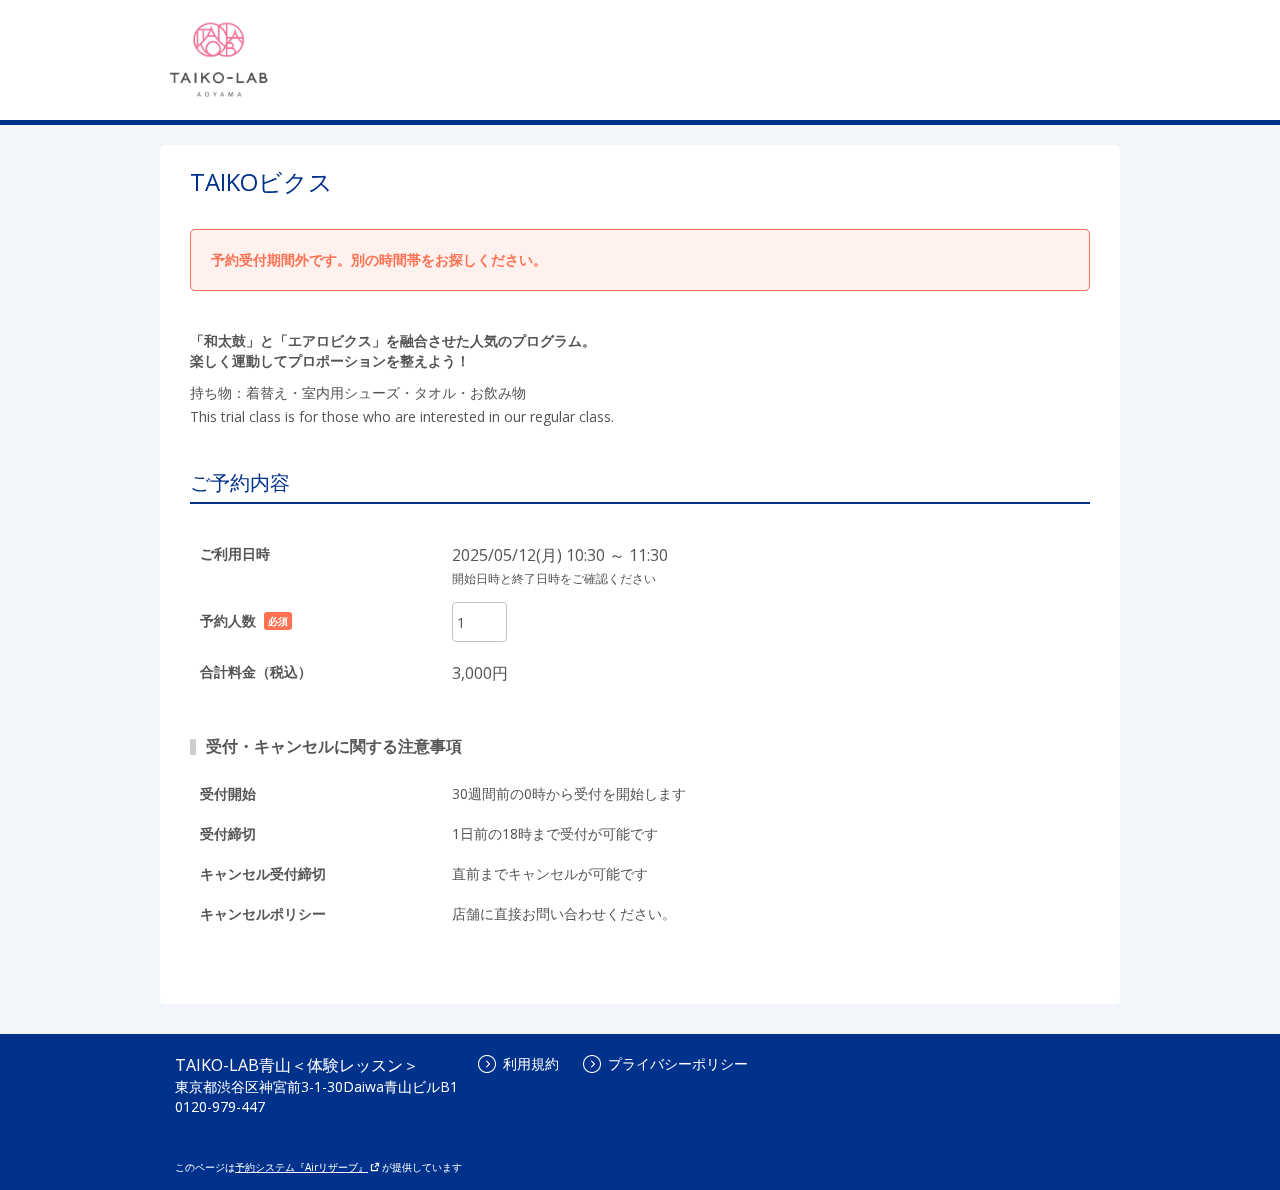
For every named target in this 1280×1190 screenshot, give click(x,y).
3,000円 (480, 673)
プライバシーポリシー (678, 1063)
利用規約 (531, 1063)
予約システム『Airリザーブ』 (301, 1167)
